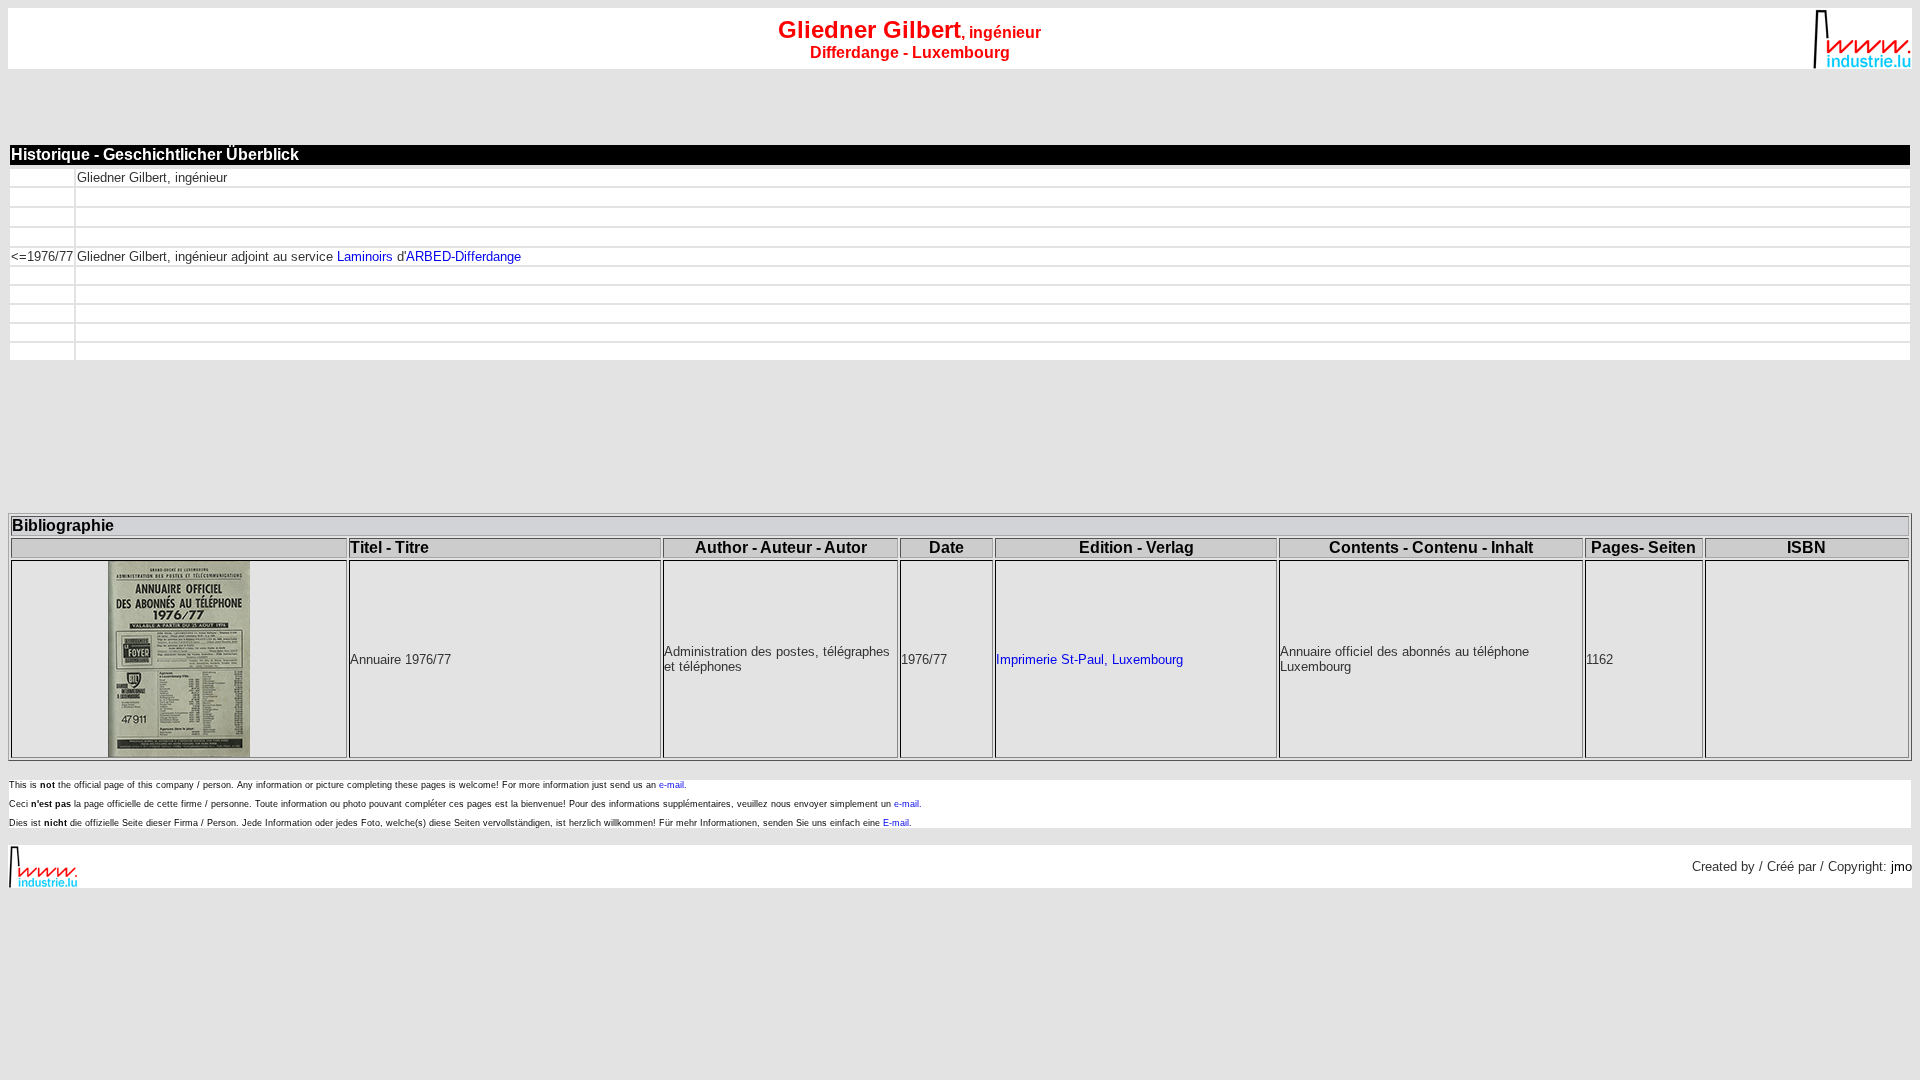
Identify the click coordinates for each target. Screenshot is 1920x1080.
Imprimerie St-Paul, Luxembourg (1089, 659)
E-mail (896, 823)
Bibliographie (63, 525)
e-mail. (673, 785)
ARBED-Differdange (463, 256)
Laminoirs (365, 256)
